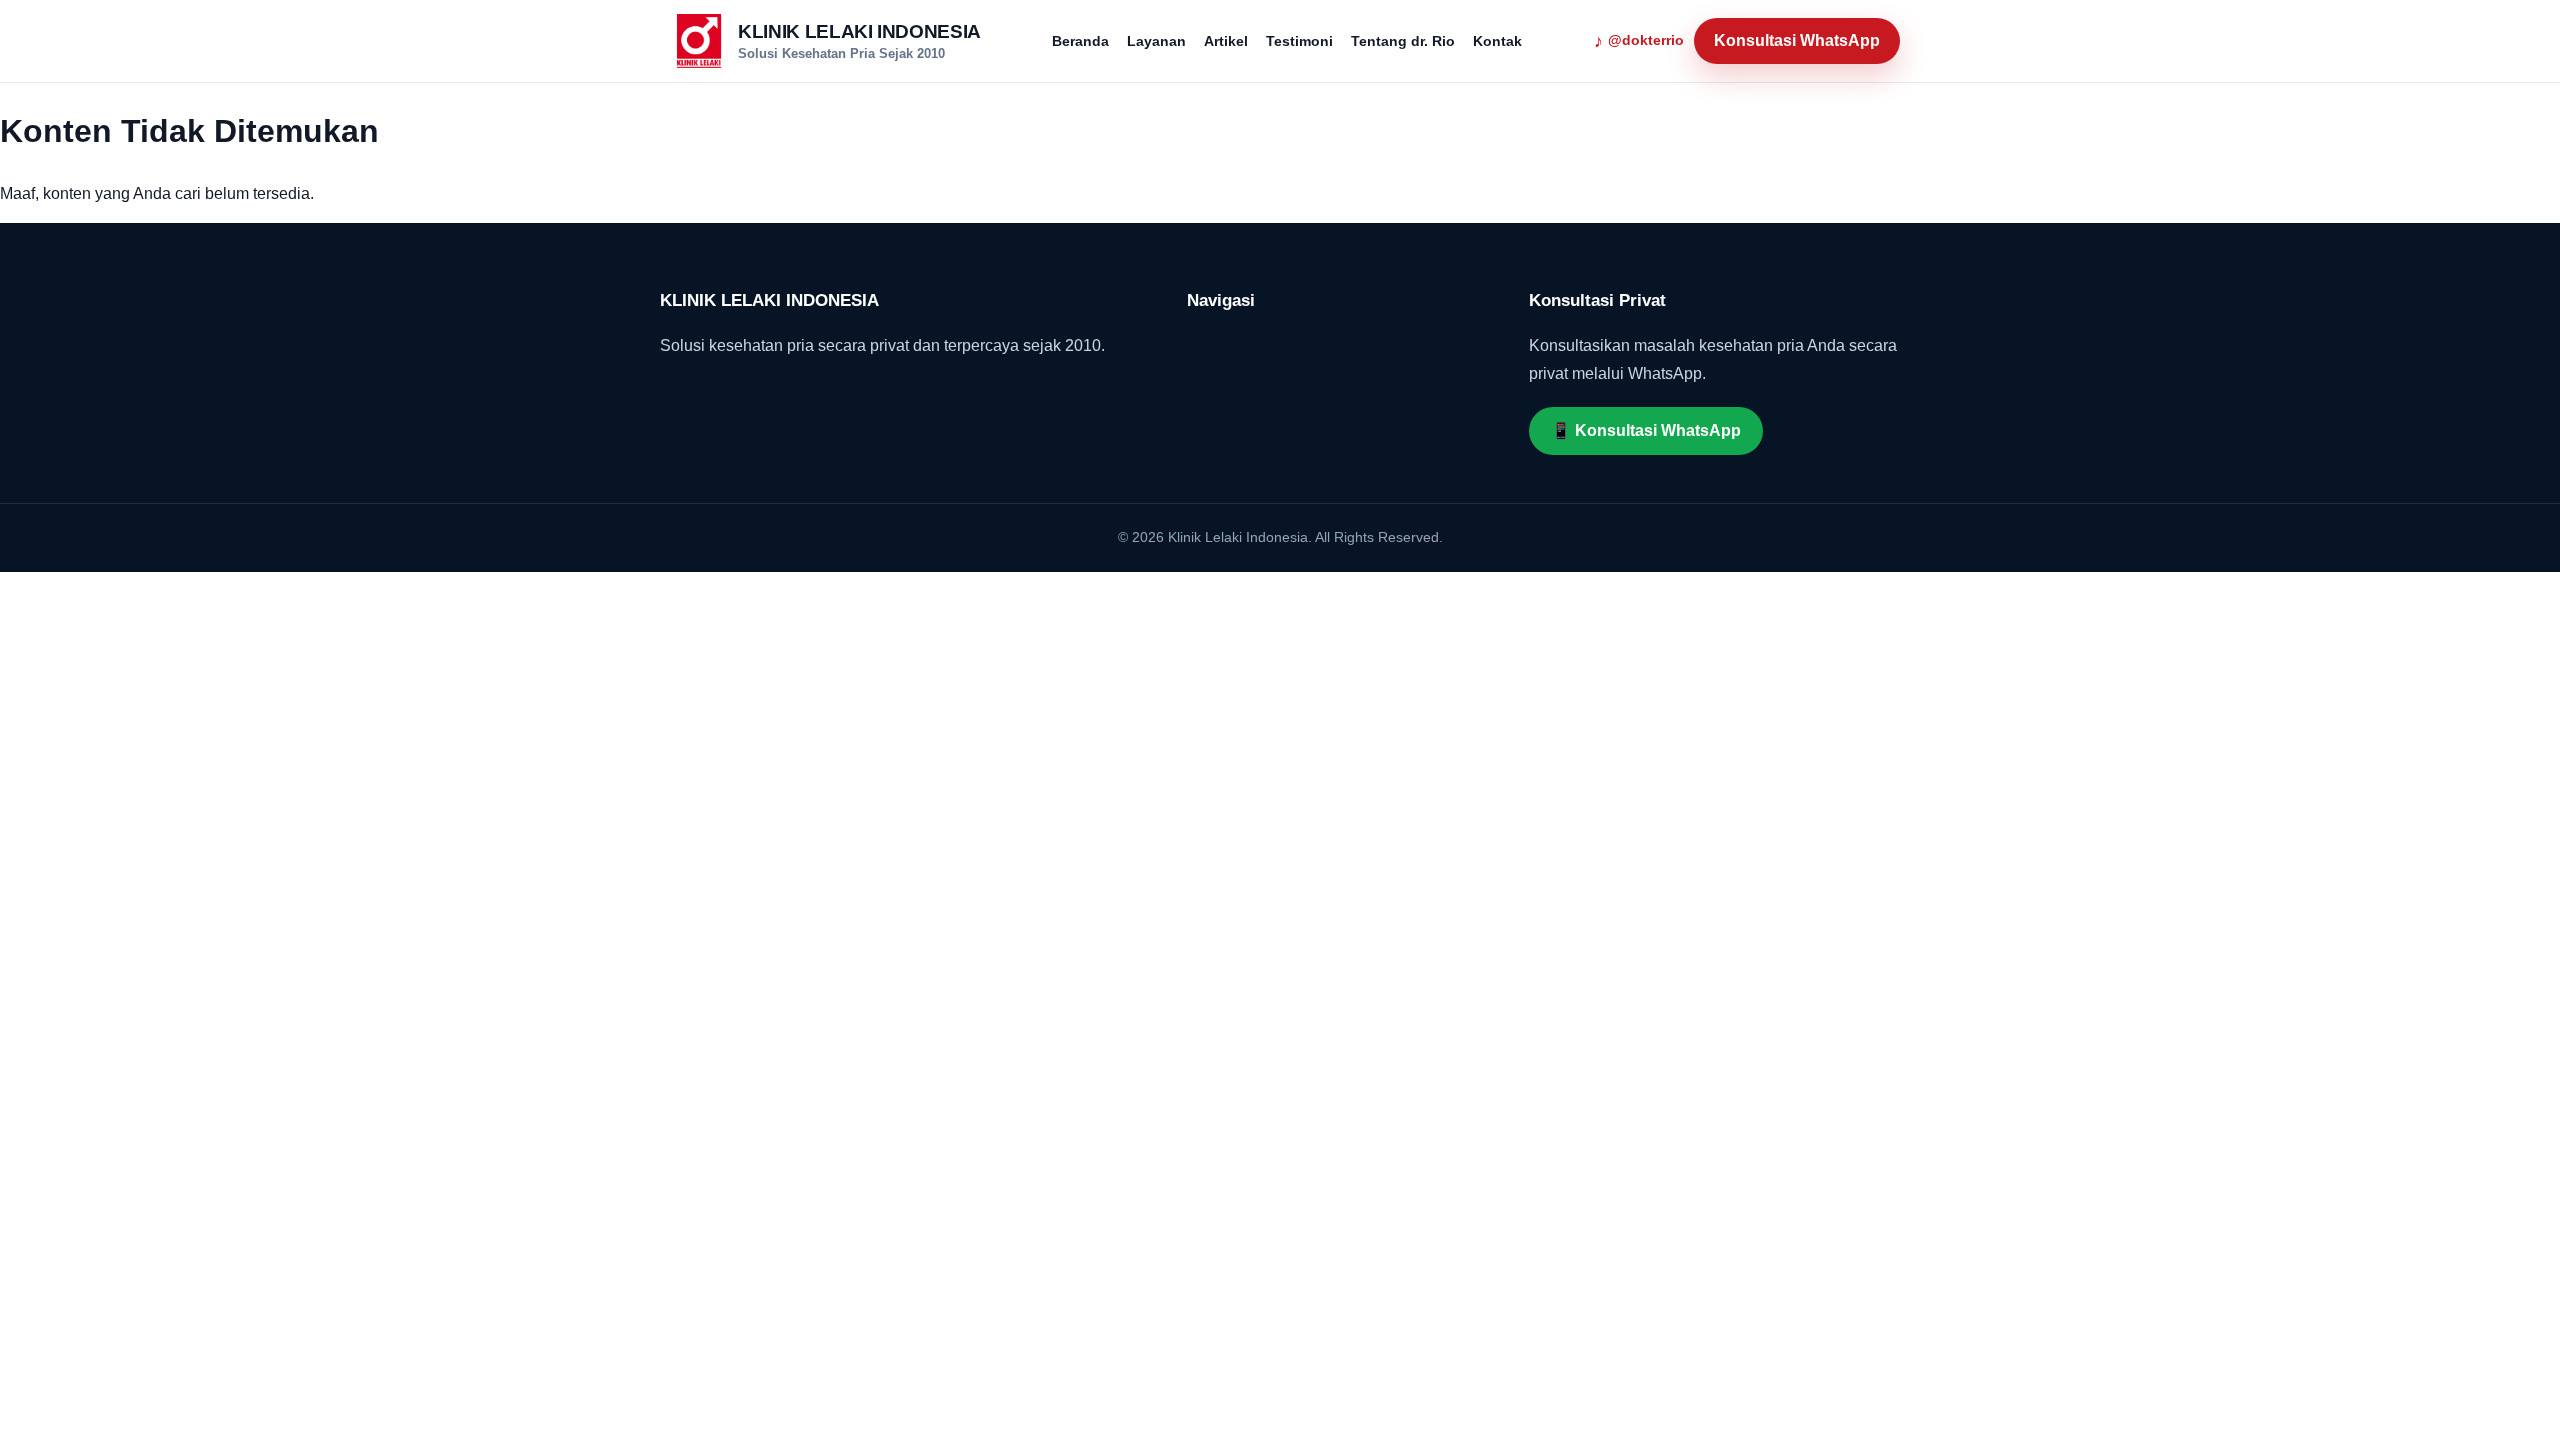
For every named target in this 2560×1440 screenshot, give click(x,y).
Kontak (1497, 41)
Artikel (1226, 41)
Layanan (1156, 41)
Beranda (1080, 41)
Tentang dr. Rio (1403, 41)
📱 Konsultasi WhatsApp (1646, 430)
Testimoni (1299, 41)
